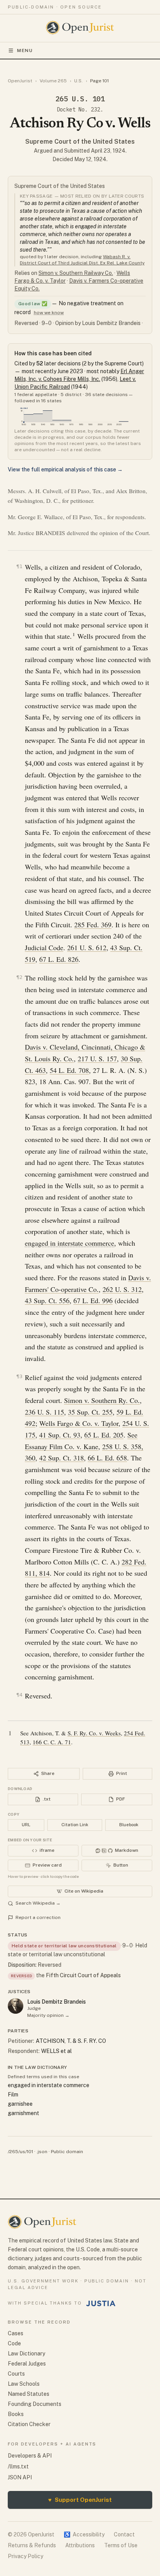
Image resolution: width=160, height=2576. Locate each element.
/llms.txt (18, 2466)
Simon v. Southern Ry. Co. (102, 1400)
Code (14, 2343)
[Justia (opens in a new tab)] (101, 2303)
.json (42, 2152)
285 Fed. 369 (93, 925)
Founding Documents (35, 2404)
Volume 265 (53, 81)
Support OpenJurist (80, 2500)
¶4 (19, 1695)
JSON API (20, 2477)
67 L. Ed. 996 (93, 1300)
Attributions (80, 2545)
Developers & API (30, 2456)
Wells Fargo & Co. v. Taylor (79, 1423)
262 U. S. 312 (122, 1289)
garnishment (23, 2113)
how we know (49, 313)
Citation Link (75, 1825)
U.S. (78, 81)
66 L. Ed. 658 (107, 1458)
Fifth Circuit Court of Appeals (83, 1975)
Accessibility (84, 2534)
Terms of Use (121, 2545)
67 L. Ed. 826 (59, 959)
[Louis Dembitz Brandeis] (16, 2006)
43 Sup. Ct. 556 (47, 1300)
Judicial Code (44, 947)
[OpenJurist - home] (80, 28)
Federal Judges (27, 2364)
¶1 (19, 566)
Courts (16, 2374)
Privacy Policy (25, 2556)
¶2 (19, 977)
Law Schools (24, 2384)
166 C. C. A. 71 (52, 1742)
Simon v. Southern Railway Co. (76, 273)
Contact (124, 2534)
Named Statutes (29, 2394)
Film (13, 2095)
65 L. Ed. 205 (104, 1435)
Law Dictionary (26, 2354)
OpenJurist (20, 81)
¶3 (19, 1376)
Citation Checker (29, 2424)
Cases (16, 2333)
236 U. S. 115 (44, 1412)
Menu (25, 50)
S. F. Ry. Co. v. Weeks (94, 1733)
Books (16, 2414)
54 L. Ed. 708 (69, 1070)
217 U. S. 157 (97, 1059)
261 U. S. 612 (87, 947)
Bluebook (129, 1825)
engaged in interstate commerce (70, 1243)
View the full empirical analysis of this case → (65, 469)
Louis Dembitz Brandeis (57, 2002)
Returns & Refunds (32, 2545)
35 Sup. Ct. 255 (90, 1412)
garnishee (20, 2104)
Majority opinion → (48, 2015)
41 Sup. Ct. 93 (60, 1435)
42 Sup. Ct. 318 (62, 1458)
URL (26, 1825)
